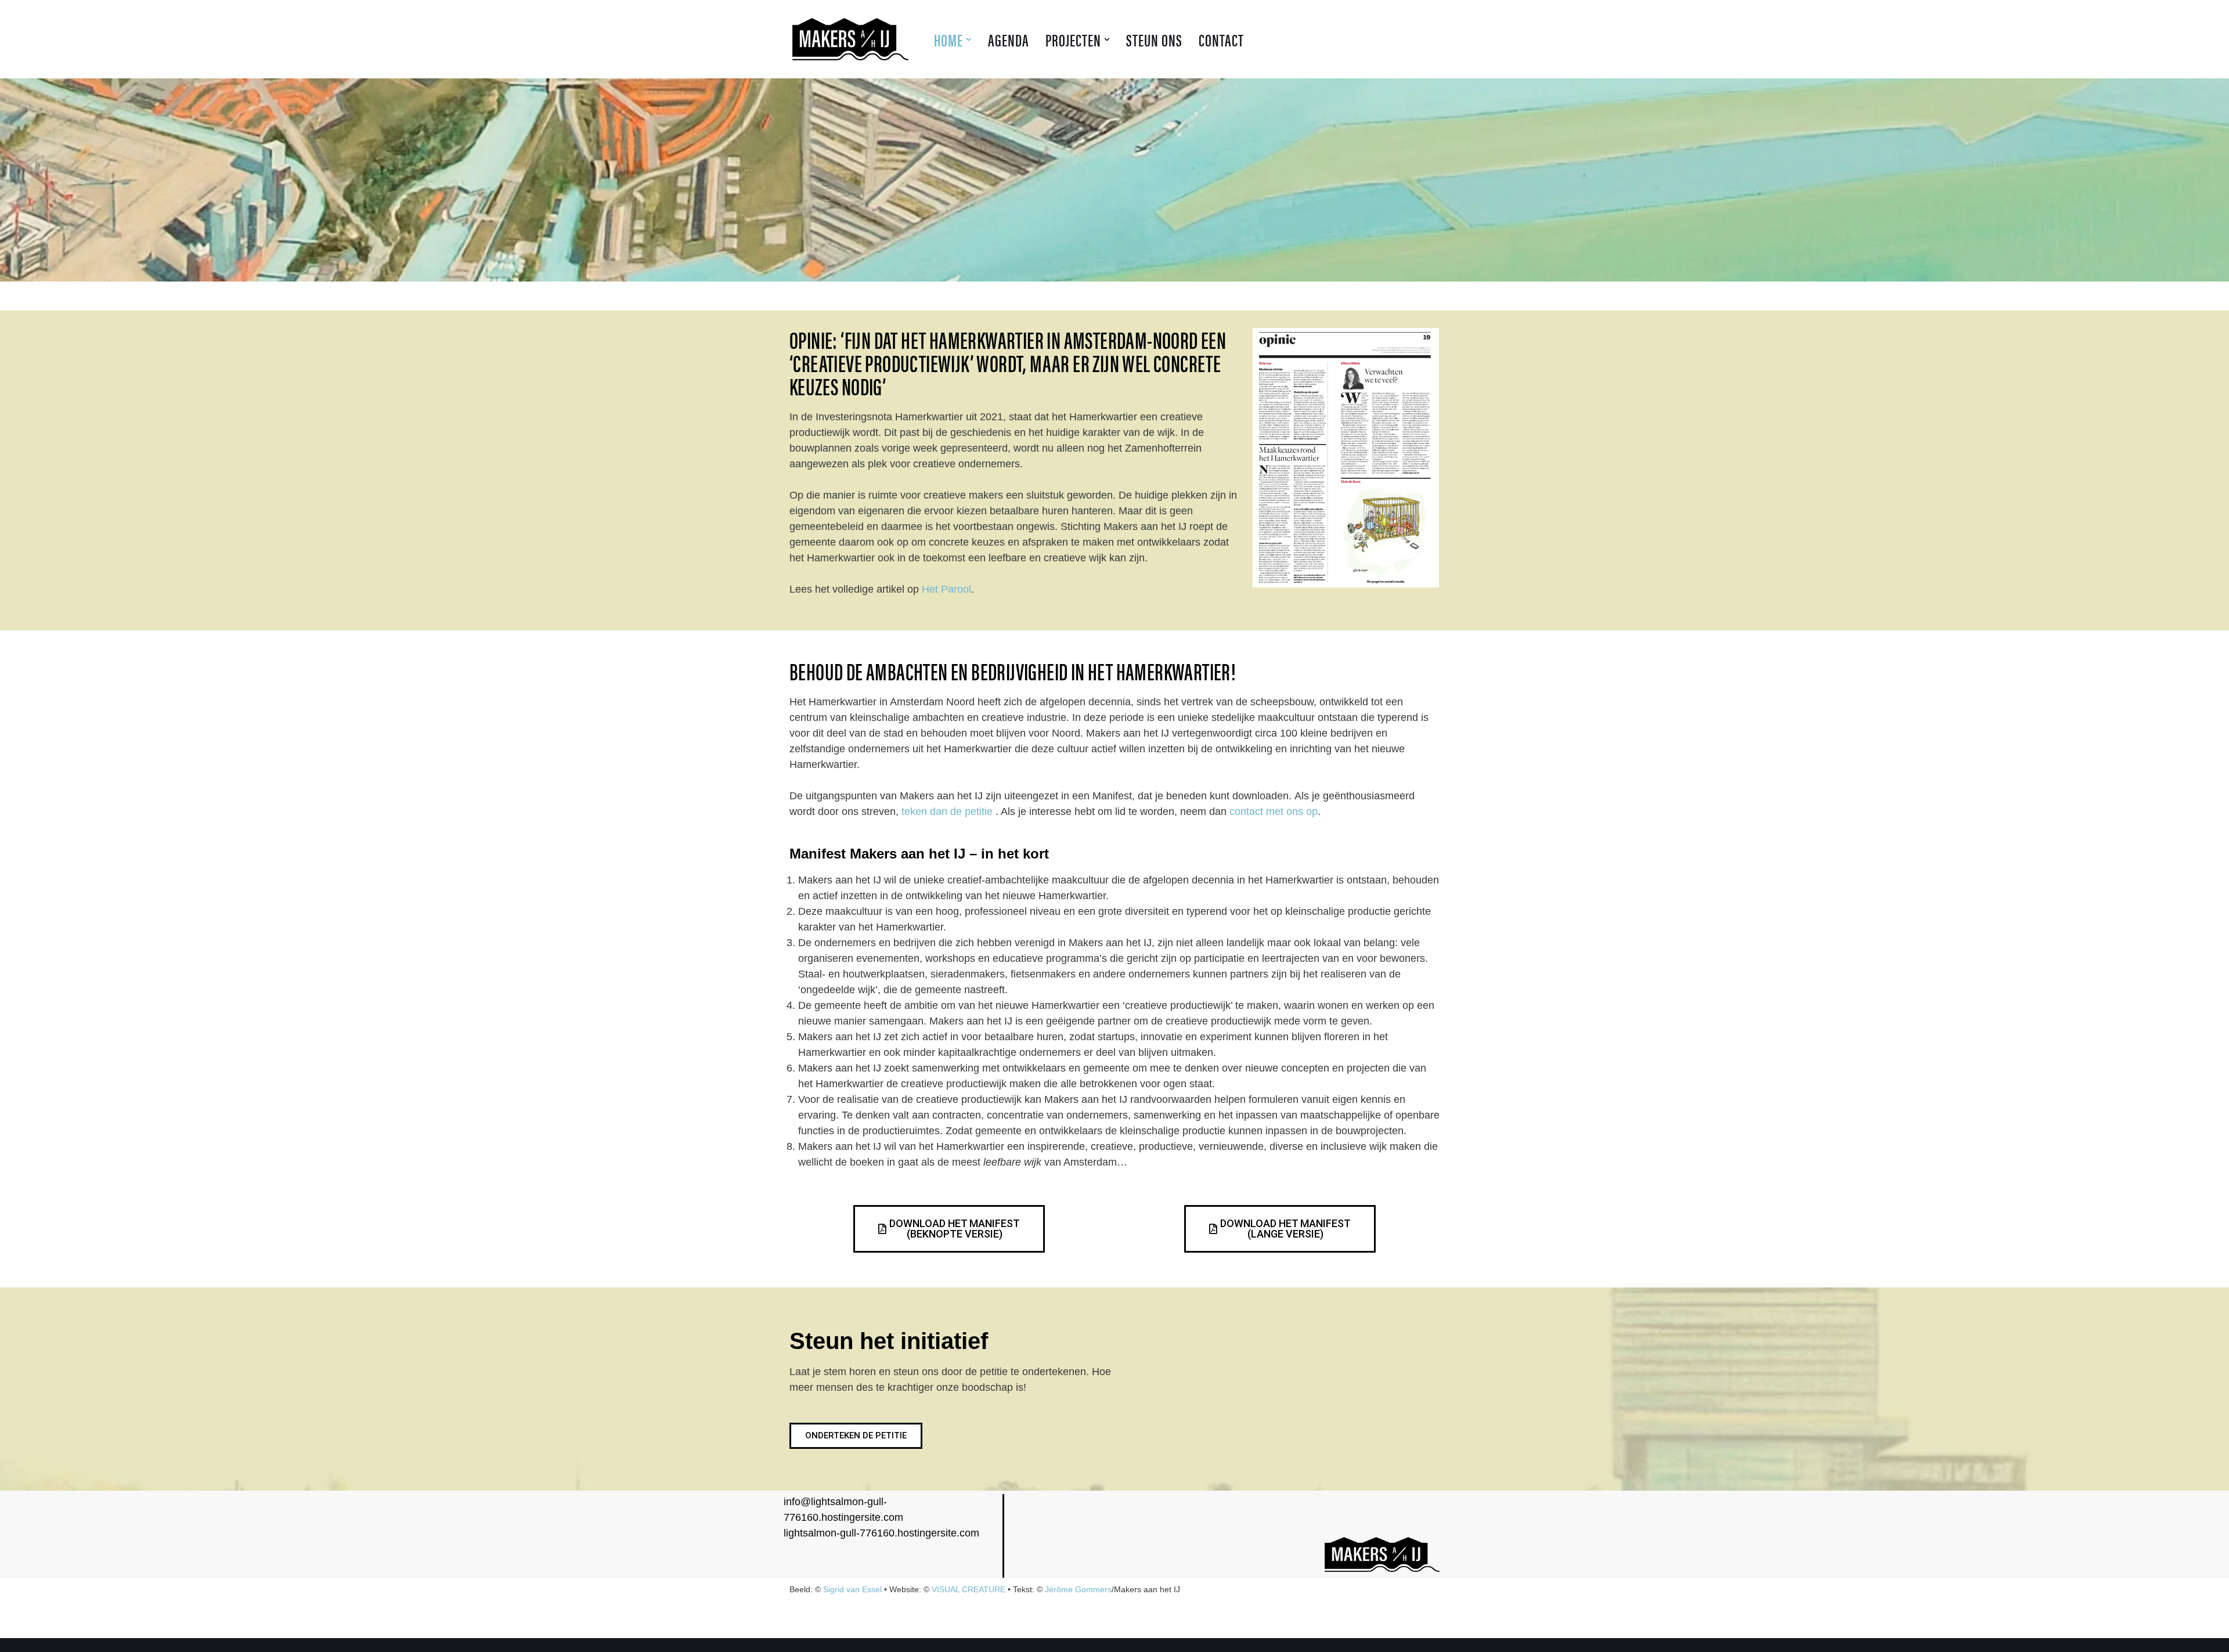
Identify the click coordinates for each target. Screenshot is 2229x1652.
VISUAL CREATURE (969, 1589)
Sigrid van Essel (852, 1589)
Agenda (1009, 39)
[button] (969, 39)
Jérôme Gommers (1078, 1589)
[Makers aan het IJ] (853, 39)
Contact (1221, 39)
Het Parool (946, 589)
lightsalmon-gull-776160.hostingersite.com (881, 1533)
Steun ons (1154, 39)
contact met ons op (1274, 811)
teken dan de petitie (947, 811)
